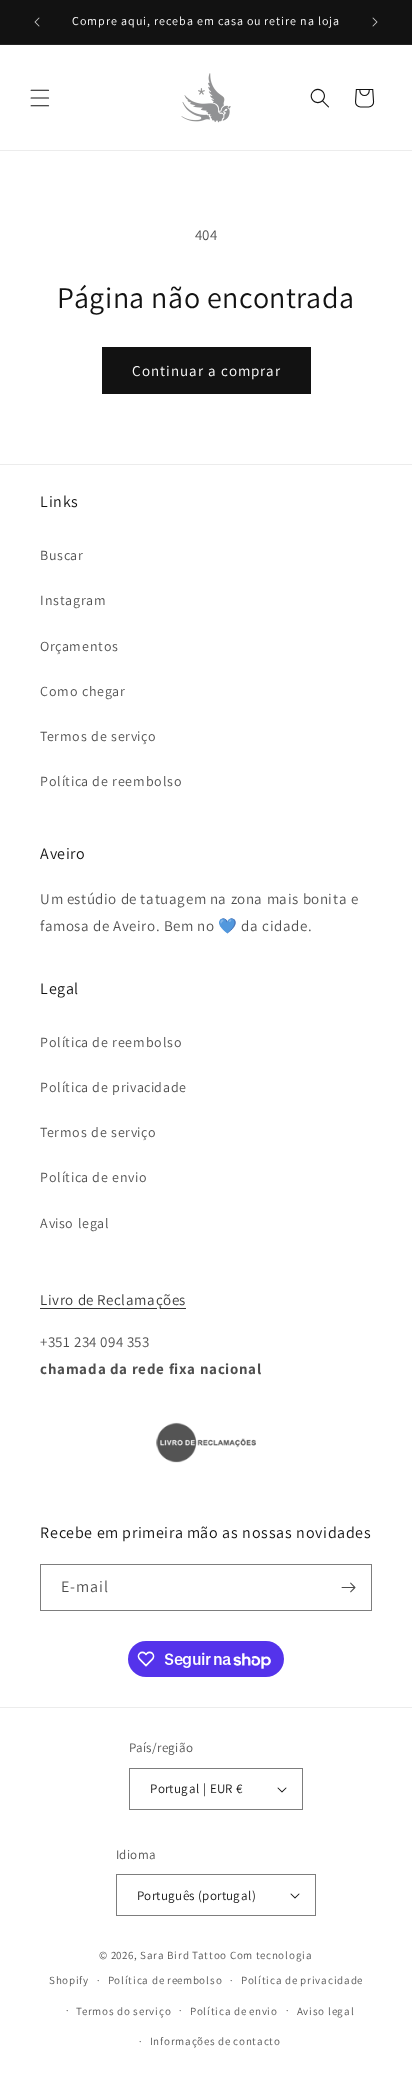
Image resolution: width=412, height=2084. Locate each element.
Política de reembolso (111, 781)
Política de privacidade (113, 1087)
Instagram (73, 600)
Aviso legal (75, 1223)
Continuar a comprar (206, 370)
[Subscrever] (349, 1587)
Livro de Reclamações (113, 1299)
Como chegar (83, 691)
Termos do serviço (123, 2011)
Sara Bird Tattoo (183, 1955)
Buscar (62, 555)
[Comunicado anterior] (37, 22)
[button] (40, 98)
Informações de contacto (215, 2041)
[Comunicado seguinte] (375, 22)
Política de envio (93, 1177)
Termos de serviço (98, 736)
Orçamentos (79, 646)
